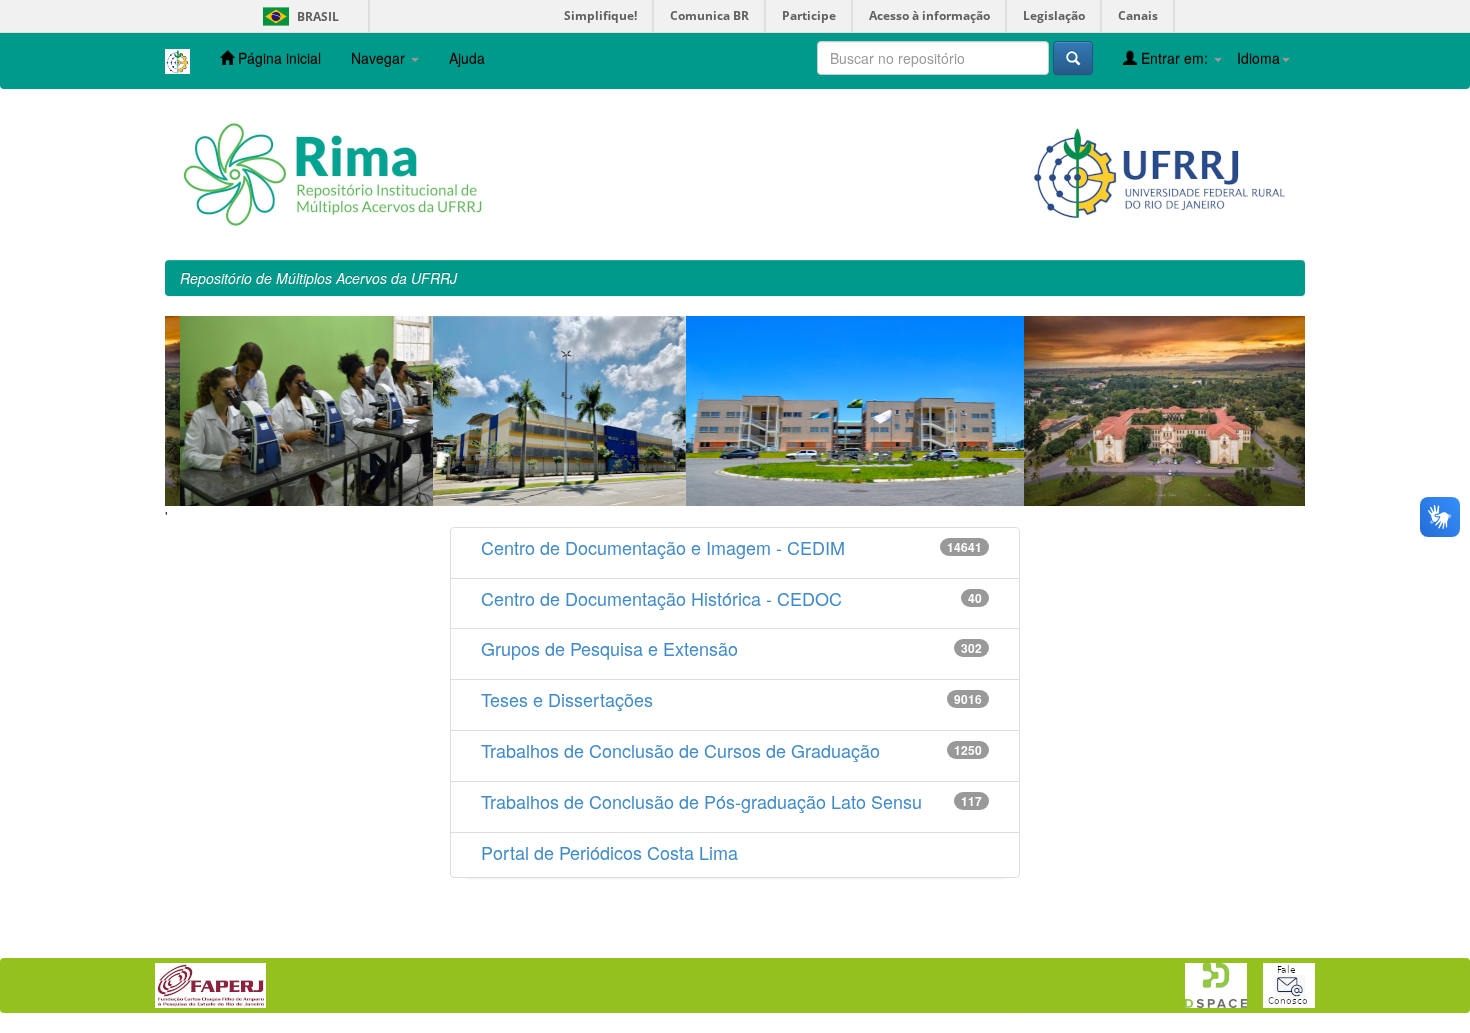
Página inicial (277, 58)
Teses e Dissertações (567, 699)
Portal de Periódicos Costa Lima (609, 852)
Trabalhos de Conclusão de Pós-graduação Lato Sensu (701, 801)
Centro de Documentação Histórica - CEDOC (661, 598)
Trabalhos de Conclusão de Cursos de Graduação (680, 750)
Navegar (380, 58)
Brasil (297, 16)
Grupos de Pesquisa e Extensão (609, 648)
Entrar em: (1174, 58)
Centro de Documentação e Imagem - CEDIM (663, 547)
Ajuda (467, 58)
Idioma (1258, 58)
